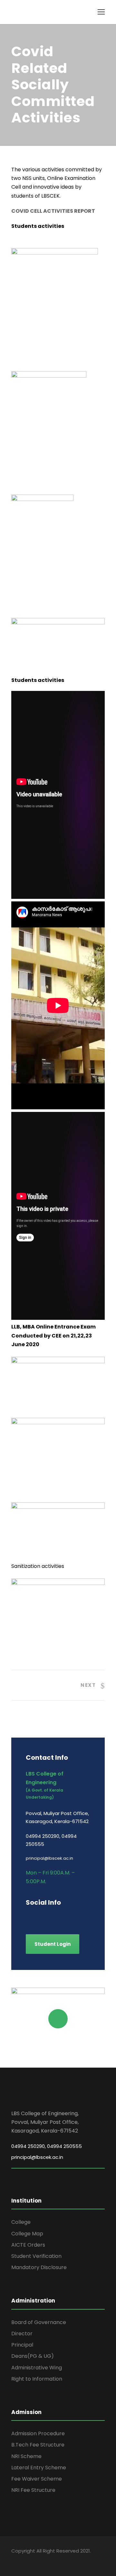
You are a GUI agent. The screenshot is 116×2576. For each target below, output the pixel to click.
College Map (27, 2234)
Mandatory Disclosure (39, 2267)
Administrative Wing (37, 2368)
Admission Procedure (38, 2433)
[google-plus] (39, 1916)
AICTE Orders (28, 2245)
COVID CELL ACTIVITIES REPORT (53, 211)
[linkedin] (51, 1916)
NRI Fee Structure (33, 2490)
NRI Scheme (26, 2456)
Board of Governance (39, 2322)
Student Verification (36, 2256)
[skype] (62, 1916)
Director (22, 2334)
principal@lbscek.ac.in (37, 2157)
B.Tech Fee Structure (38, 2445)
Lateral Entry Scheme (39, 2468)
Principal (22, 2345)
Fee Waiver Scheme (37, 2479)
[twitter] (73, 1916)
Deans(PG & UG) (33, 2356)
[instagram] (85, 1916)
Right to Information (37, 2379)
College (21, 2222)
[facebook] (28, 1916)
